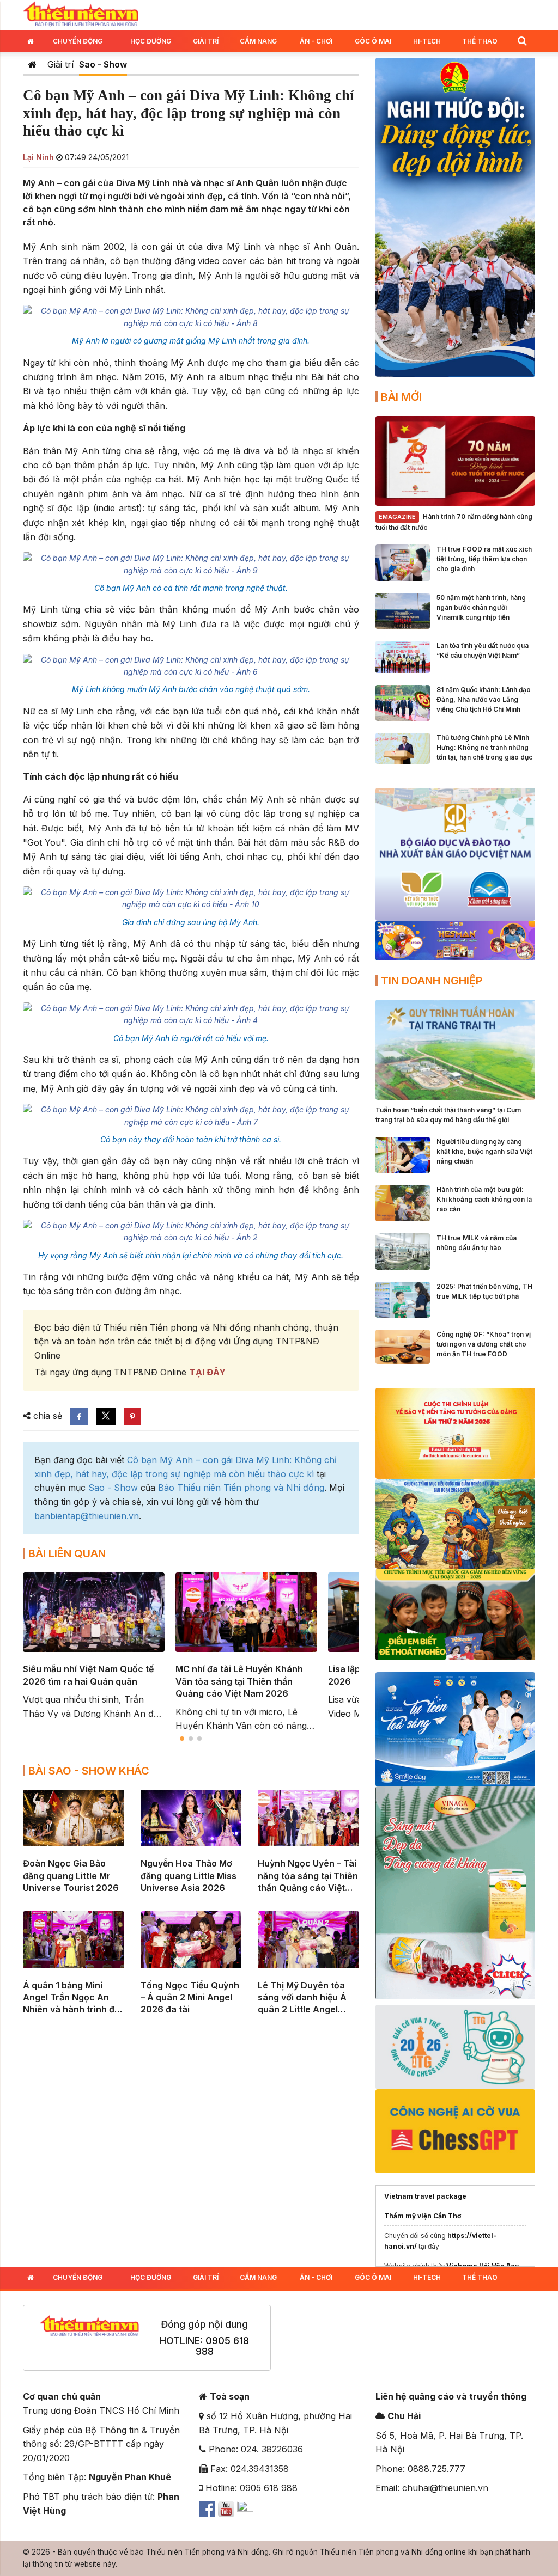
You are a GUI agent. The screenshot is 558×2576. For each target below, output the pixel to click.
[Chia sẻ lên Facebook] (79, 1416)
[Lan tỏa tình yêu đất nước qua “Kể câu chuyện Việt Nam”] (403, 656)
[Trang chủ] (32, 64)
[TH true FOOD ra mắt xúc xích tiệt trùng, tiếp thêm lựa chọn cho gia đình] (403, 562)
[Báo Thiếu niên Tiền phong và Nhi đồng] (81, 14)
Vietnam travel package (425, 2196)
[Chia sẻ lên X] (106, 1416)
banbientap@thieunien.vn (87, 1516)
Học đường (151, 41)
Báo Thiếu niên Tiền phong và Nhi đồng (241, 1488)
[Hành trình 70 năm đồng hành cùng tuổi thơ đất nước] (455, 460)
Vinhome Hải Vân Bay (483, 2266)
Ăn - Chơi (316, 41)
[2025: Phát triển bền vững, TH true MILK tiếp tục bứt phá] (403, 1299)
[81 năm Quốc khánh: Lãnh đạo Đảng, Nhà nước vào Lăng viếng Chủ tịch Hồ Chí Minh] (403, 702)
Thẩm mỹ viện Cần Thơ (423, 2216)
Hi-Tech (427, 41)
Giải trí (206, 41)
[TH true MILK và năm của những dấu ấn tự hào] (403, 1251)
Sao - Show (103, 64)
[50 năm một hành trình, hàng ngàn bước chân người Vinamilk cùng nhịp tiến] (403, 610)
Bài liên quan (67, 1553)
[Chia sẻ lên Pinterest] (132, 1416)
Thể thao (480, 41)
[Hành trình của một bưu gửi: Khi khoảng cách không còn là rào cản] (403, 1202)
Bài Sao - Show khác (89, 1771)
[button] (522, 41)
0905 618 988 (223, 2346)
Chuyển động (78, 41)
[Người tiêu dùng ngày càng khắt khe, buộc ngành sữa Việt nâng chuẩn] (403, 1154)
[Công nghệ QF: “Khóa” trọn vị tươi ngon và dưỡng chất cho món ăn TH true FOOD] (403, 1346)
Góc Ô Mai (373, 41)
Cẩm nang (258, 41)
